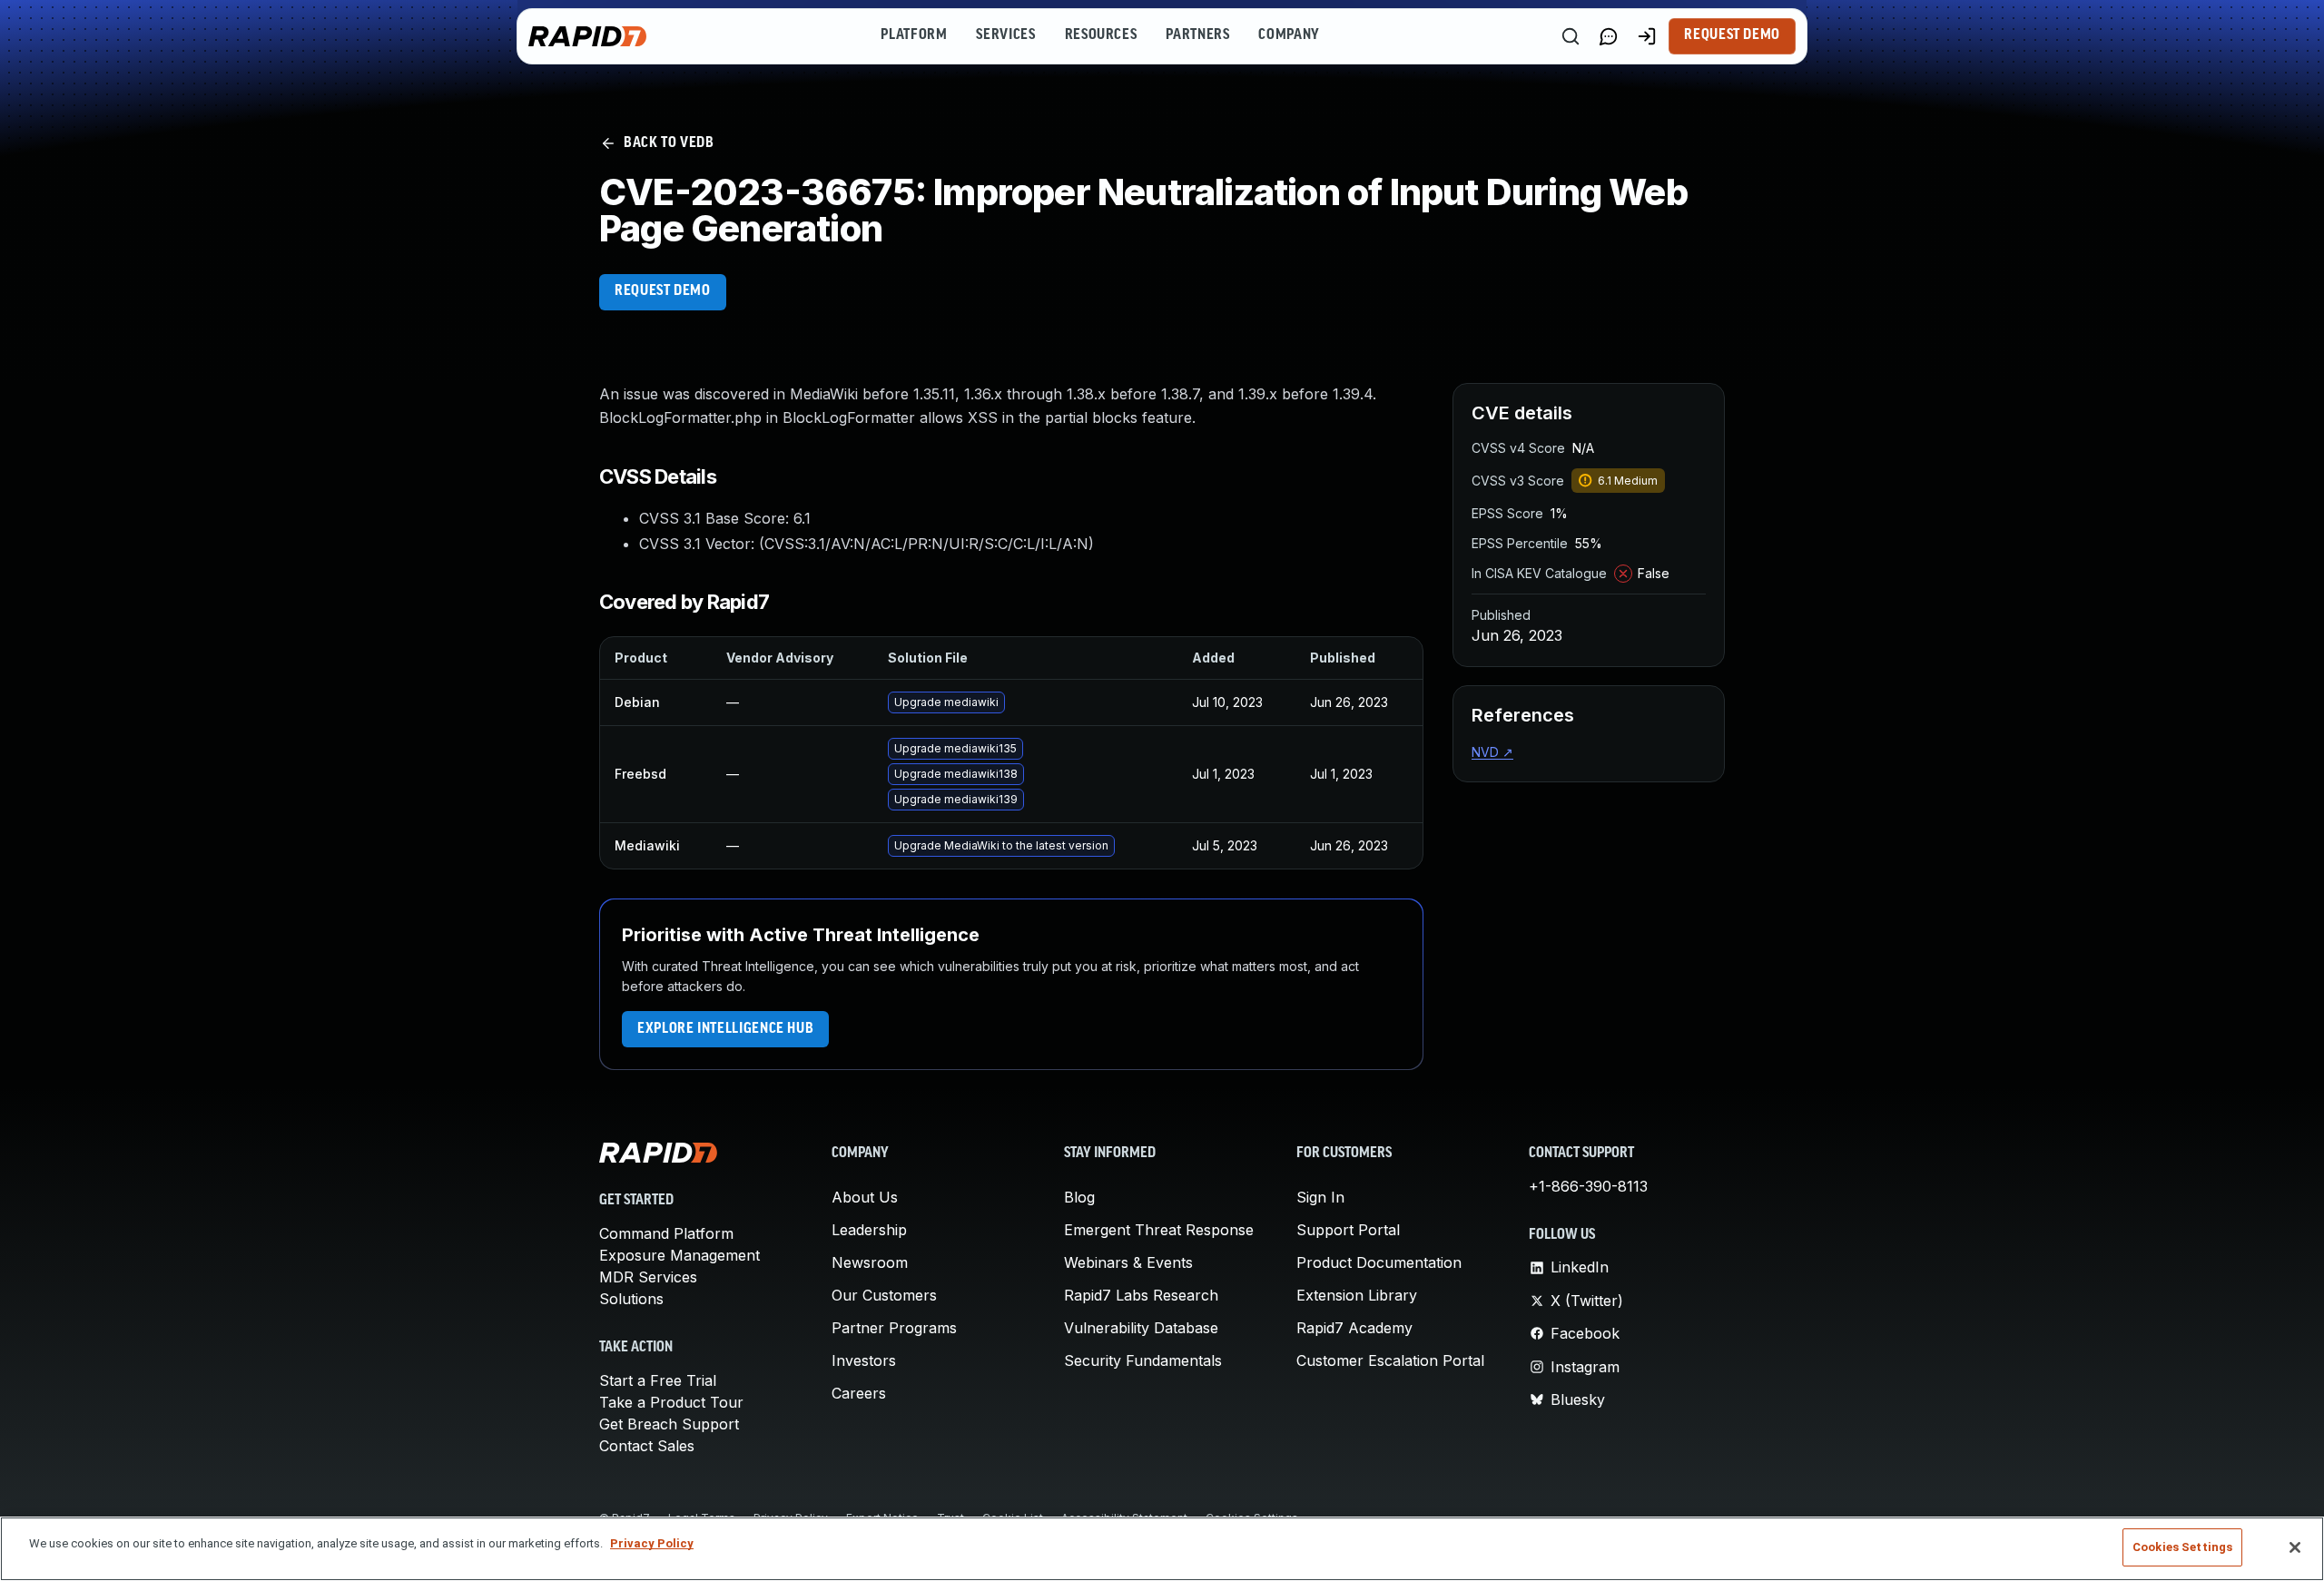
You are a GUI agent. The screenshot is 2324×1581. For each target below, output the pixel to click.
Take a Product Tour (671, 1402)
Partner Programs (894, 1328)
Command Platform (666, 1233)
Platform (914, 35)
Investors (864, 1360)
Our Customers (884, 1295)
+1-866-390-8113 (1588, 1186)
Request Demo (1732, 35)
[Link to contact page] (1609, 36)
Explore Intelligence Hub (725, 1029)
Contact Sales (647, 1446)
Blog (1079, 1197)
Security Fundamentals (1143, 1360)
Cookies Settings (2182, 1547)
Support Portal (1348, 1230)
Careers (859, 1393)
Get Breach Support (669, 1424)
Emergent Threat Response (1159, 1230)
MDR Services (648, 1277)
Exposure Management (679, 1255)
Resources (1101, 35)
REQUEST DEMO (663, 291)
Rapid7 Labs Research (1141, 1295)
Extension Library (1357, 1295)
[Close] (2295, 1547)
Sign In (1320, 1197)
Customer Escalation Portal (1390, 1360)
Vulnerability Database (1141, 1328)
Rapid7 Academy (1354, 1328)
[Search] (1571, 36)
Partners (1197, 35)
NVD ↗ (1492, 752)
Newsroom (870, 1262)
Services (1005, 35)
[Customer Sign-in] (1647, 36)
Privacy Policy (652, 1543)
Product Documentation (1379, 1262)
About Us (865, 1197)
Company (1289, 35)
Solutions (631, 1299)
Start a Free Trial (658, 1380)
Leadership (869, 1230)
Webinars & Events (1128, 1262)
